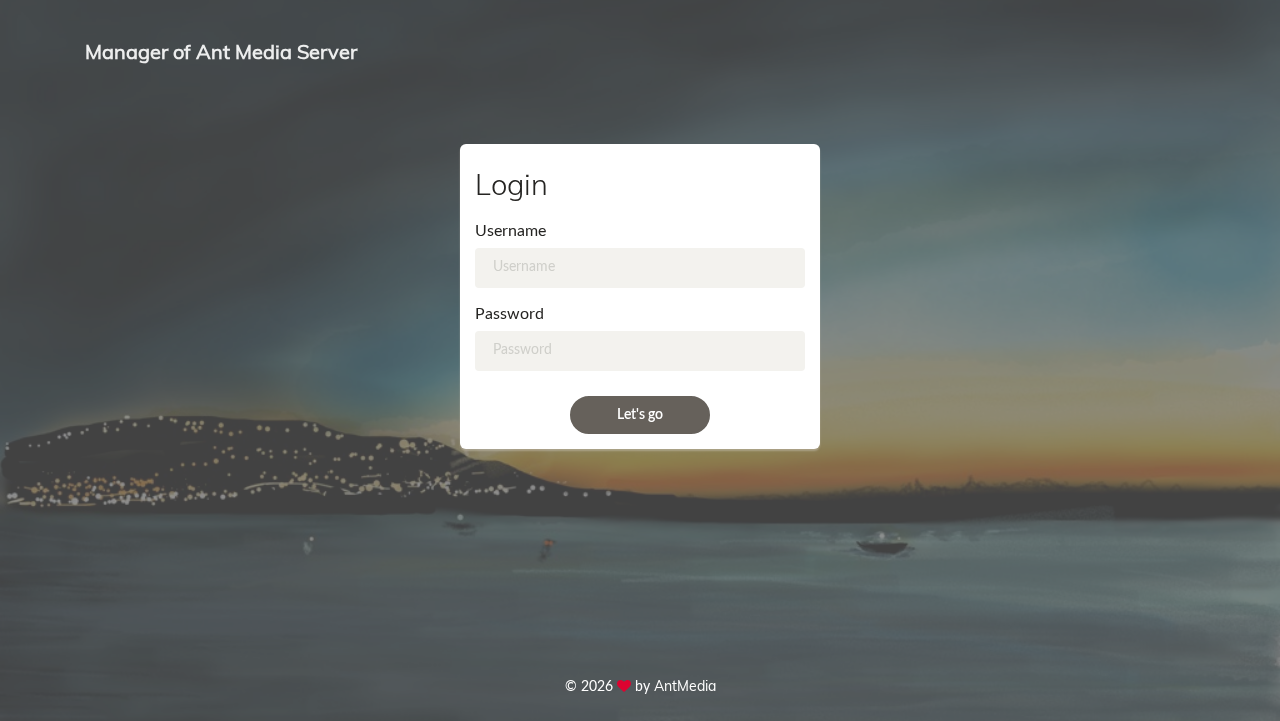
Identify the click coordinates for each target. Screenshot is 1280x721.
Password (509, 314)
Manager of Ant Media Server (221, 51)
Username (510, 231)
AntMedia (685, 686)
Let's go (640, 415)
